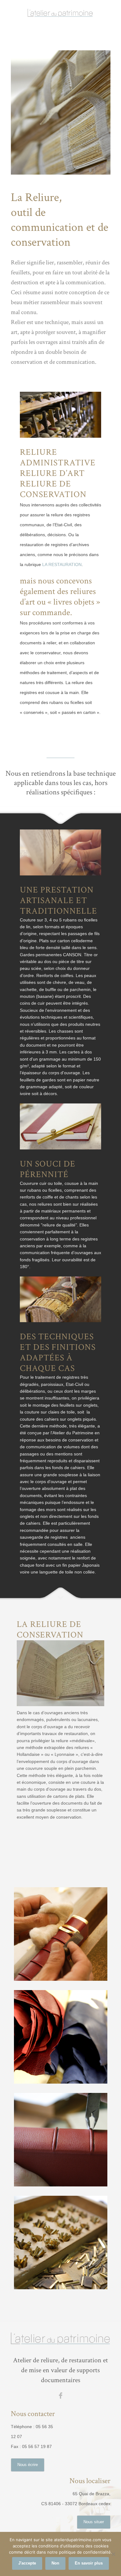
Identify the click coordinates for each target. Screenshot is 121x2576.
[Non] (113, 2554)
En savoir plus (89, 2563)
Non (55, 2563)
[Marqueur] (61, 2243)
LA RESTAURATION (62, 564)
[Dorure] (61, 1934)
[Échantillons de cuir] (61, 2037)
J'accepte (27, 2563)
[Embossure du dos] (61, 2140)
